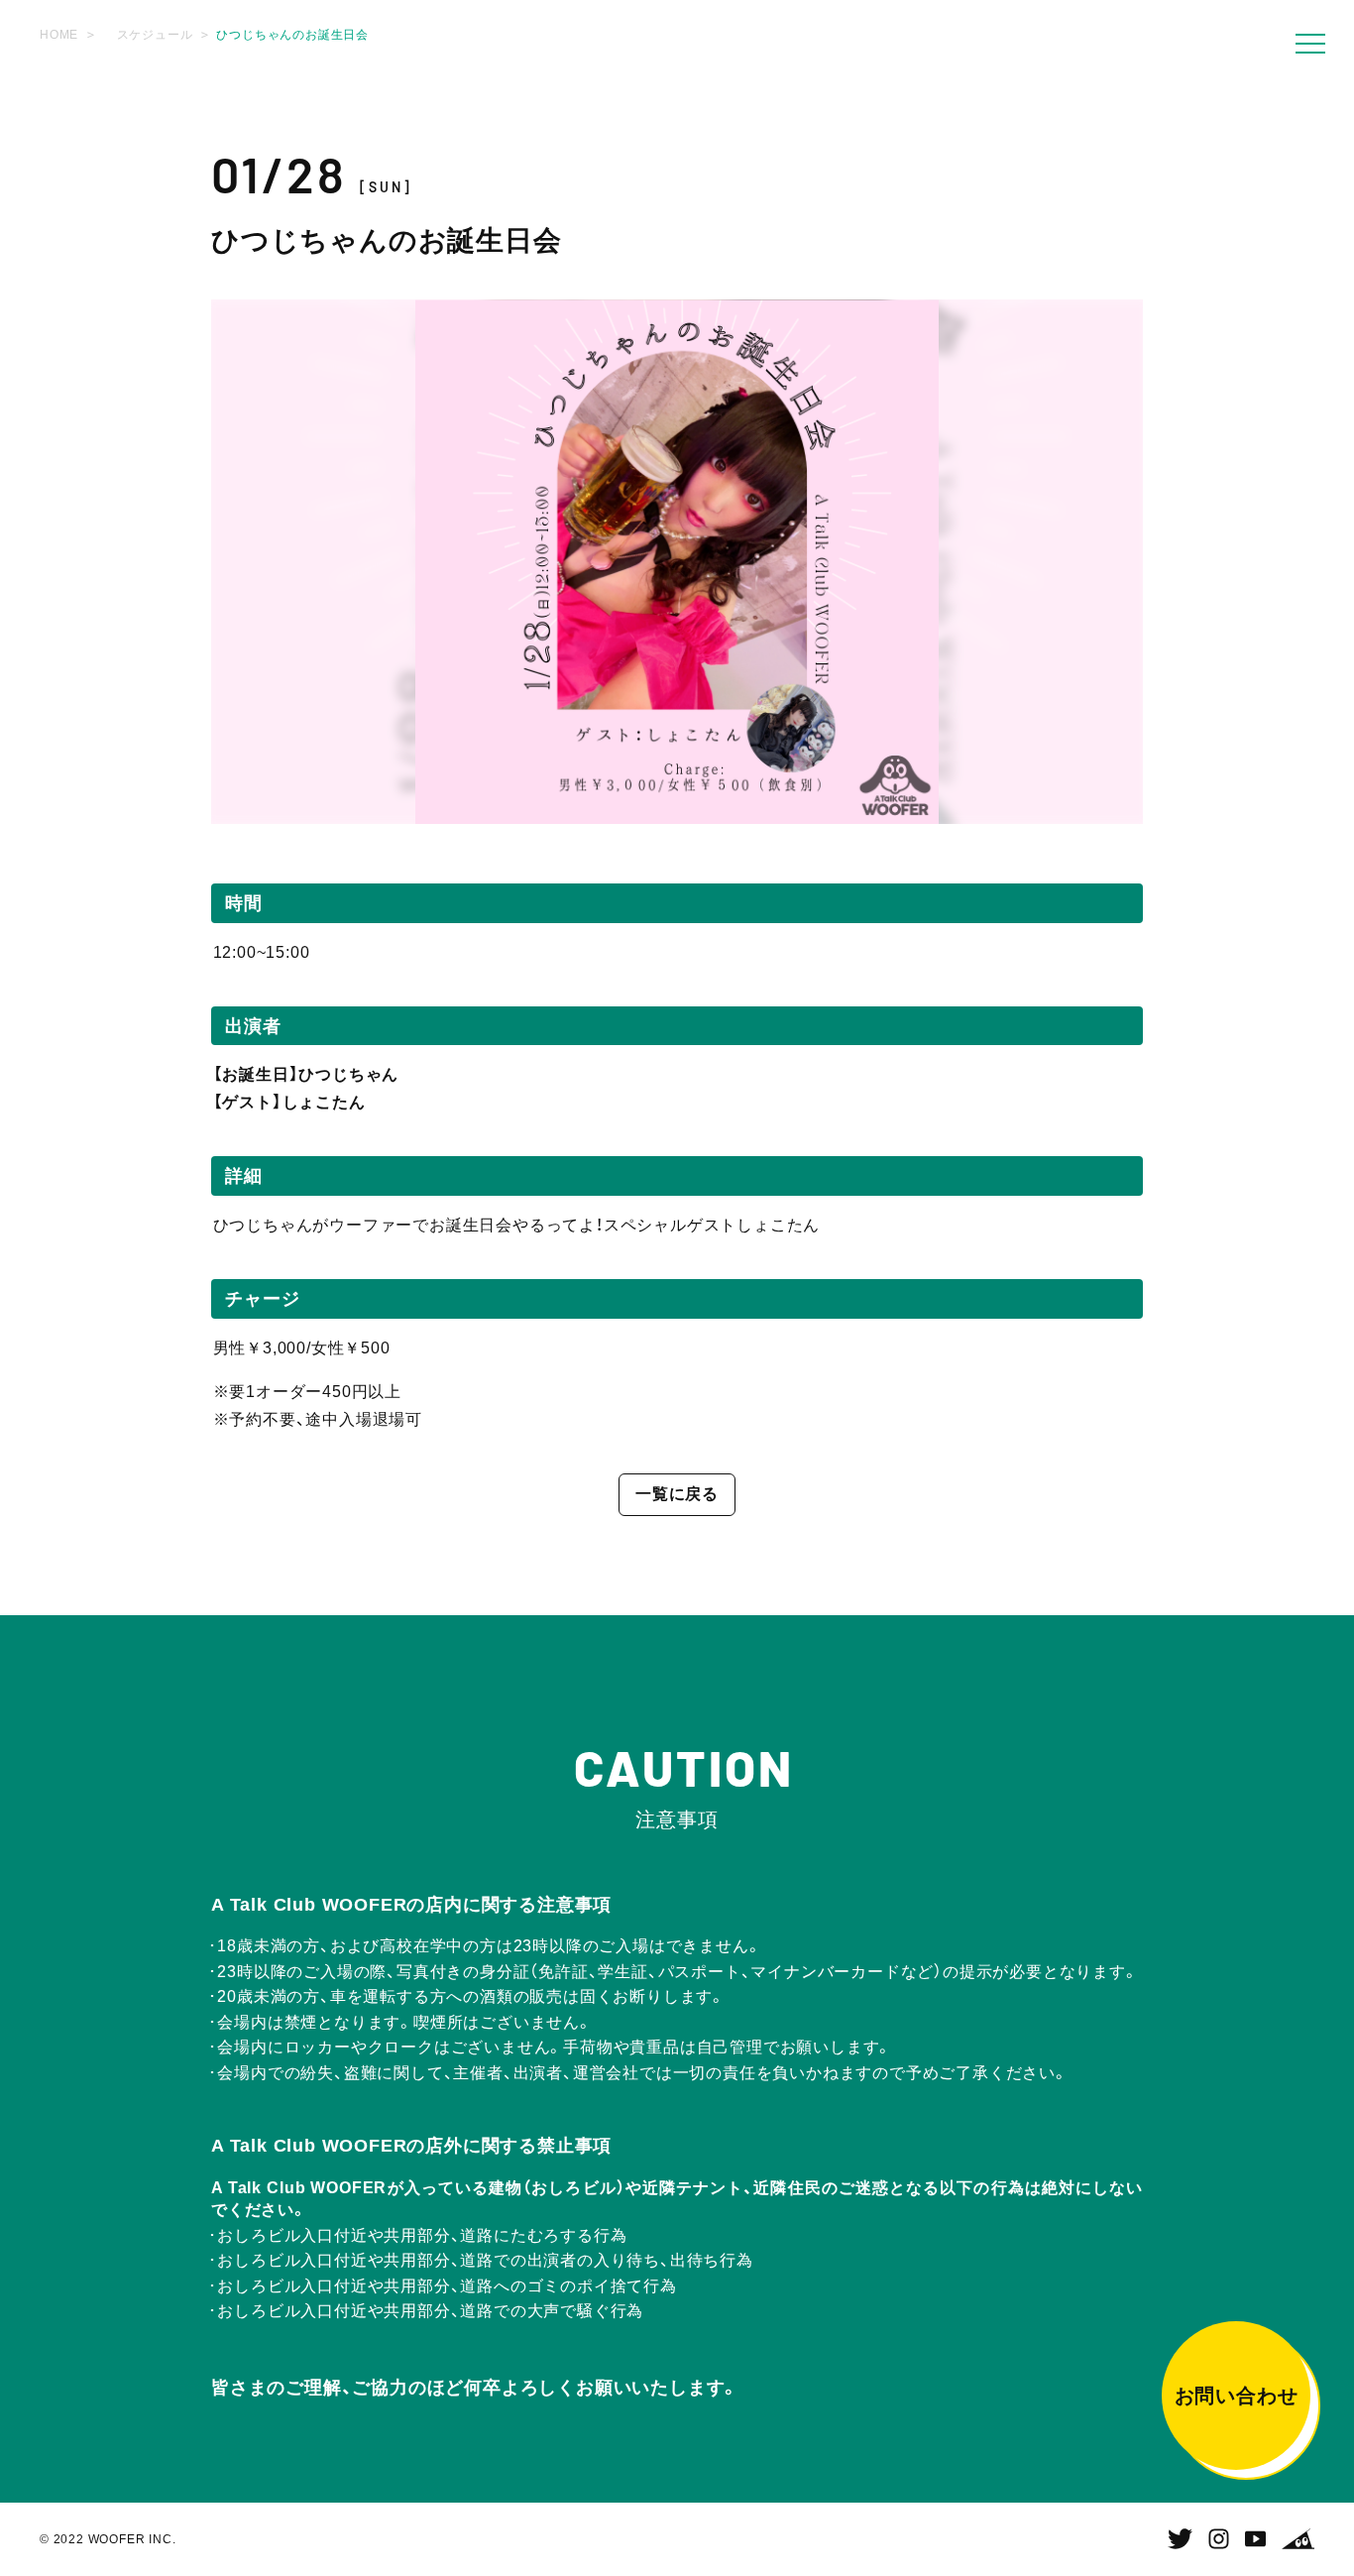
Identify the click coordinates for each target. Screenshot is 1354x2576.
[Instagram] (1219, 2539)
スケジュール (155, 35)
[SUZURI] (1298, 2539)
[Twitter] (1180, 2539)
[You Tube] (1255, 2539)
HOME (59, 35)
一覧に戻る (677, 1494)
